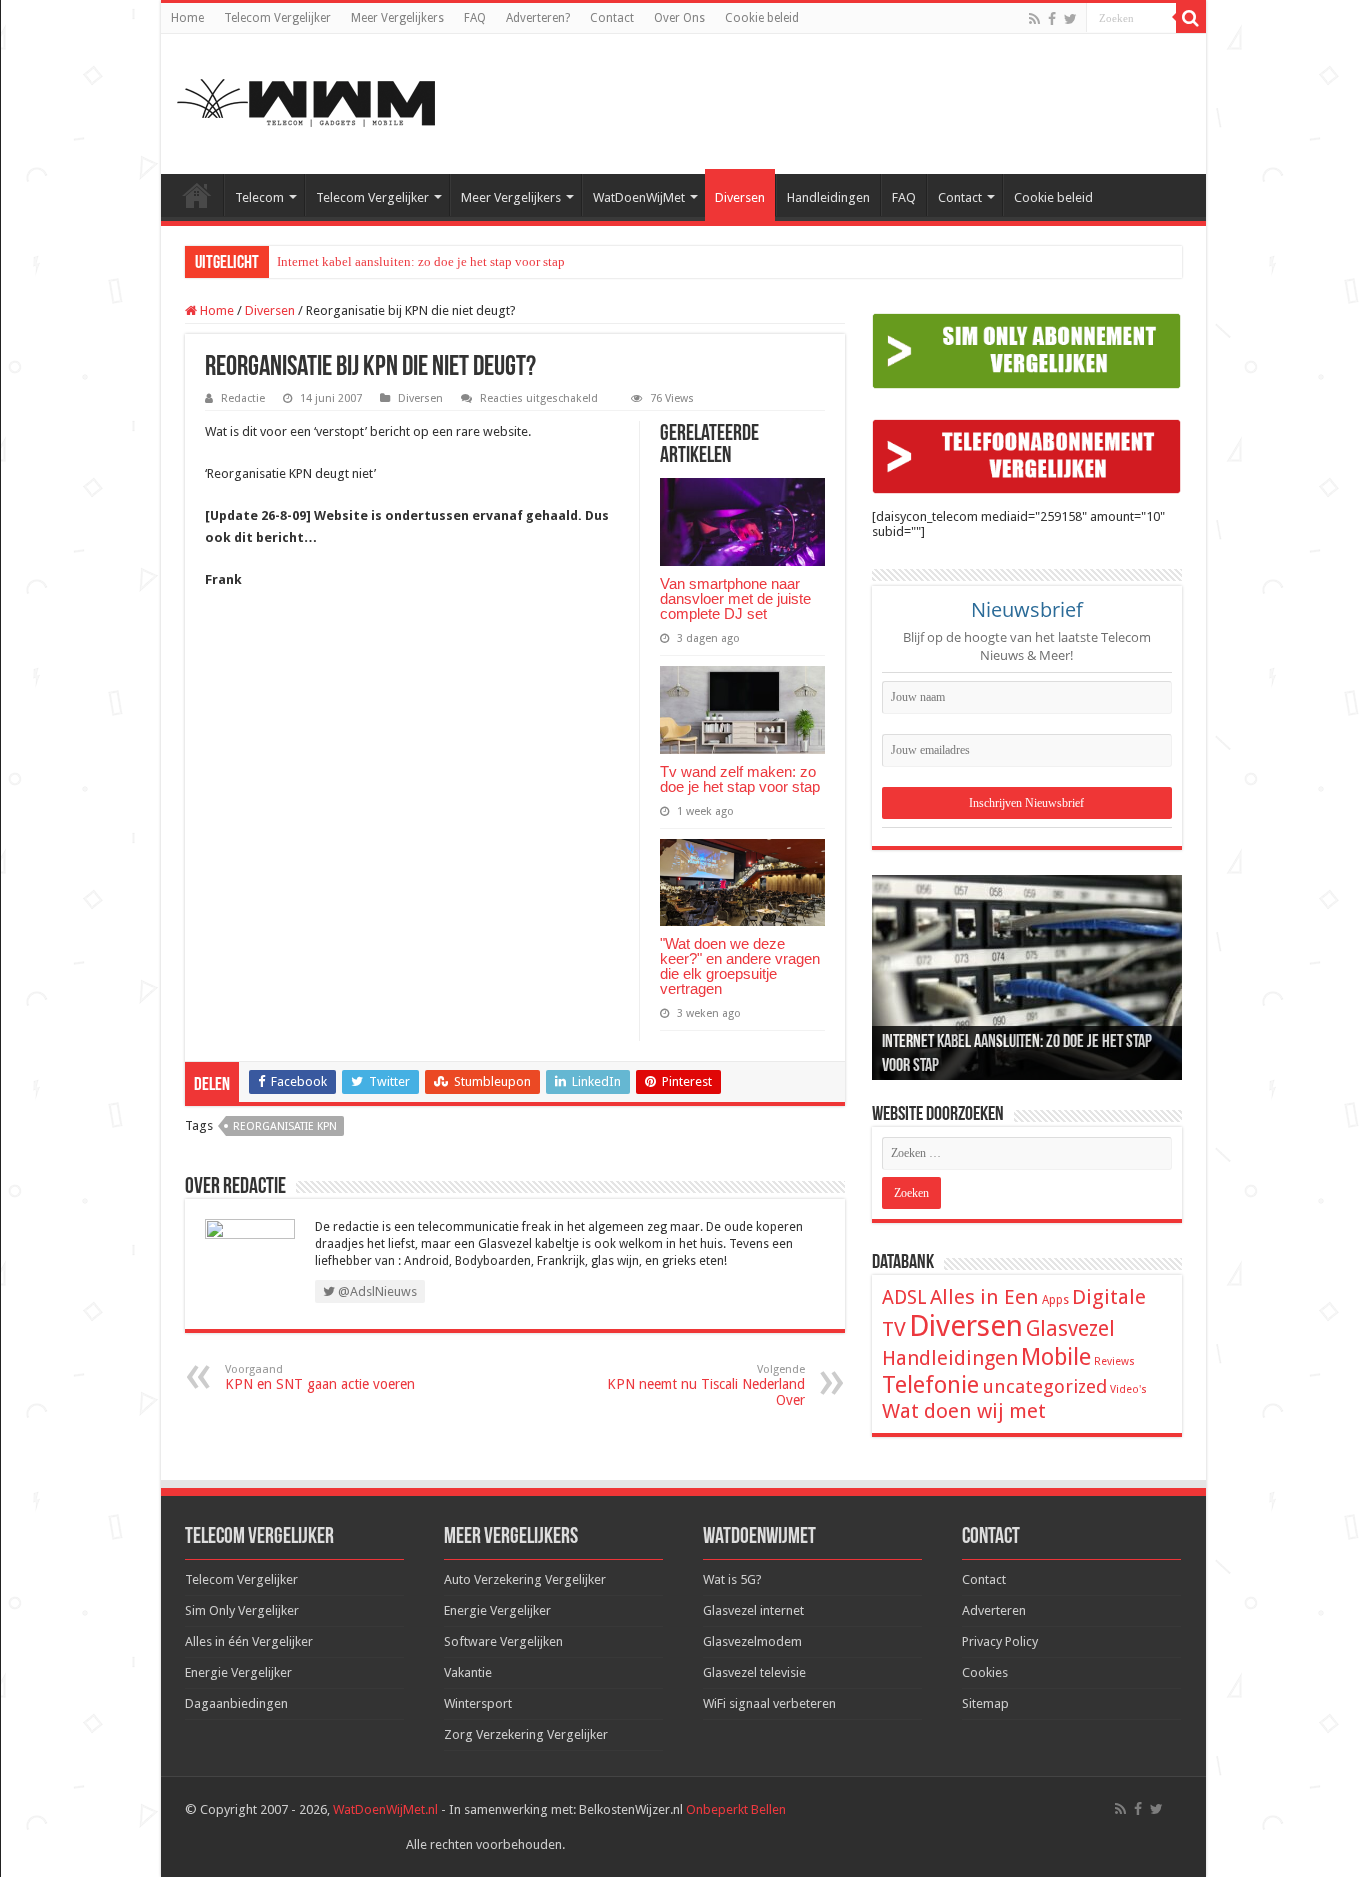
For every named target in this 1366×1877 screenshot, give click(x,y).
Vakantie (468, 1672)
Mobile (1056, 1357)
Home (187, 18)
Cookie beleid (762, 18)
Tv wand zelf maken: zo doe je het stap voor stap (740, 779)
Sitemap (985, 1703)
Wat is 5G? (732, 1579)
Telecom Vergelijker (277, 18)
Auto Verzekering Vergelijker (525, 1579)
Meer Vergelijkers (397, 18)
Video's (1128, 1389)
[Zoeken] (1191, 18)
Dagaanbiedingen (236, 1703)
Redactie (243, 398)
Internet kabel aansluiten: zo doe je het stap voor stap (421, 261)
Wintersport (478, 1703)
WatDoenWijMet (639, 197)
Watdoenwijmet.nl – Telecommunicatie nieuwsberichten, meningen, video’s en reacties (197, 195)
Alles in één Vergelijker (249, 1641)
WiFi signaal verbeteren (769, 1703)
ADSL (904, 1297)
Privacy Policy (1000, 1641)
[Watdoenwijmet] (306, 100)
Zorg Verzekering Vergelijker (526, 1734)
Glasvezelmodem (752, 1641)
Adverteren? (538, 18)
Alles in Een (984, 1297)
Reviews (1114, 1361)
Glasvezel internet (753, 1610)
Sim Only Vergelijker (242, 1610)
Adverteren (994, 1610)
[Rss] (1034, 19)
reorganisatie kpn (285, 1126)
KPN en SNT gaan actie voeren (320, 1377)
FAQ (475, 18)
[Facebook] (1052, 19)
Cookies (985, 1672)
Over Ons (679, 18)
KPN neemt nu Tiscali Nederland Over (706, 1385)
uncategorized (1044, 1386)
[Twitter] (1070, 19)
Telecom (259, 197)
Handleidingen (828, 197)
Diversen (740, 197)
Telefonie (930, 1385)
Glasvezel (1070, 1328)
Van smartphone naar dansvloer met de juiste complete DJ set (735, 598)
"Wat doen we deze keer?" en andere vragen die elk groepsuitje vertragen (740, 966)
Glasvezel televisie (754, 1672)
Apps (1055, 1300)
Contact (612, 18)
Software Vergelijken (503, 1641)
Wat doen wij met (964, 1411)
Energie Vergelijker (238, 1672)
